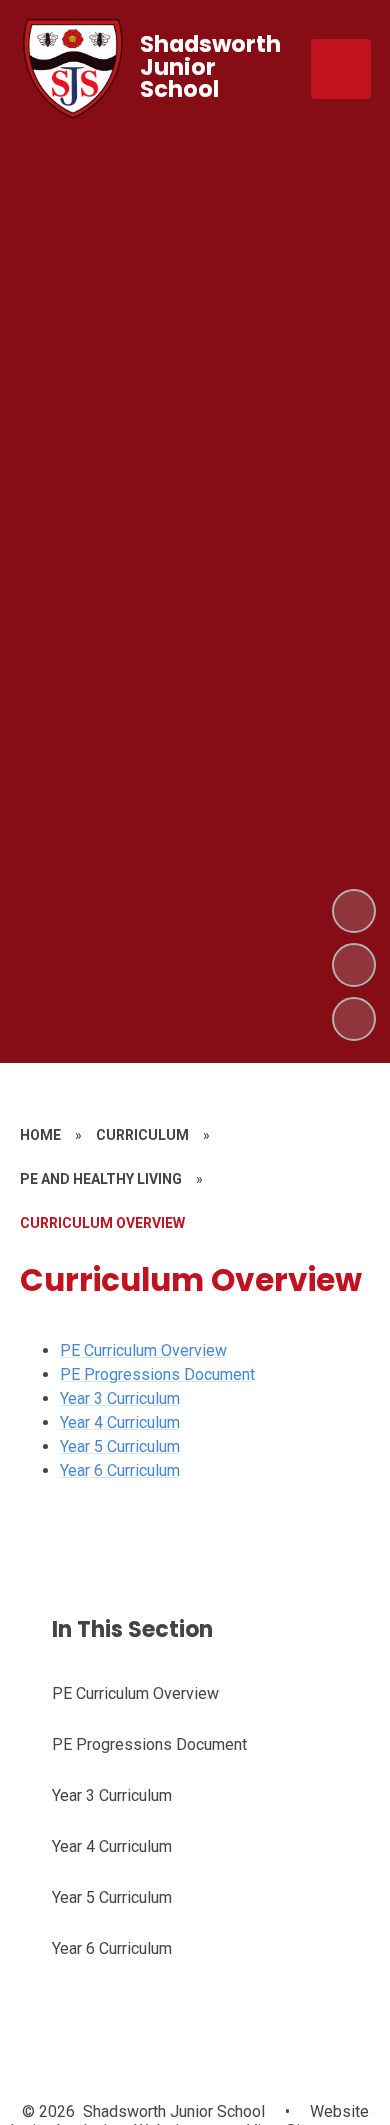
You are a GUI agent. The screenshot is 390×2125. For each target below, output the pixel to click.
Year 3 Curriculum (120, 1398)
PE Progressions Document (157, 1374)
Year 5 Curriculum (120, 1446)
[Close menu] (341, 69)
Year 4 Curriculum (120, 1422)
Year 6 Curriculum (120, 1470)
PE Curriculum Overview (143, 1350)
